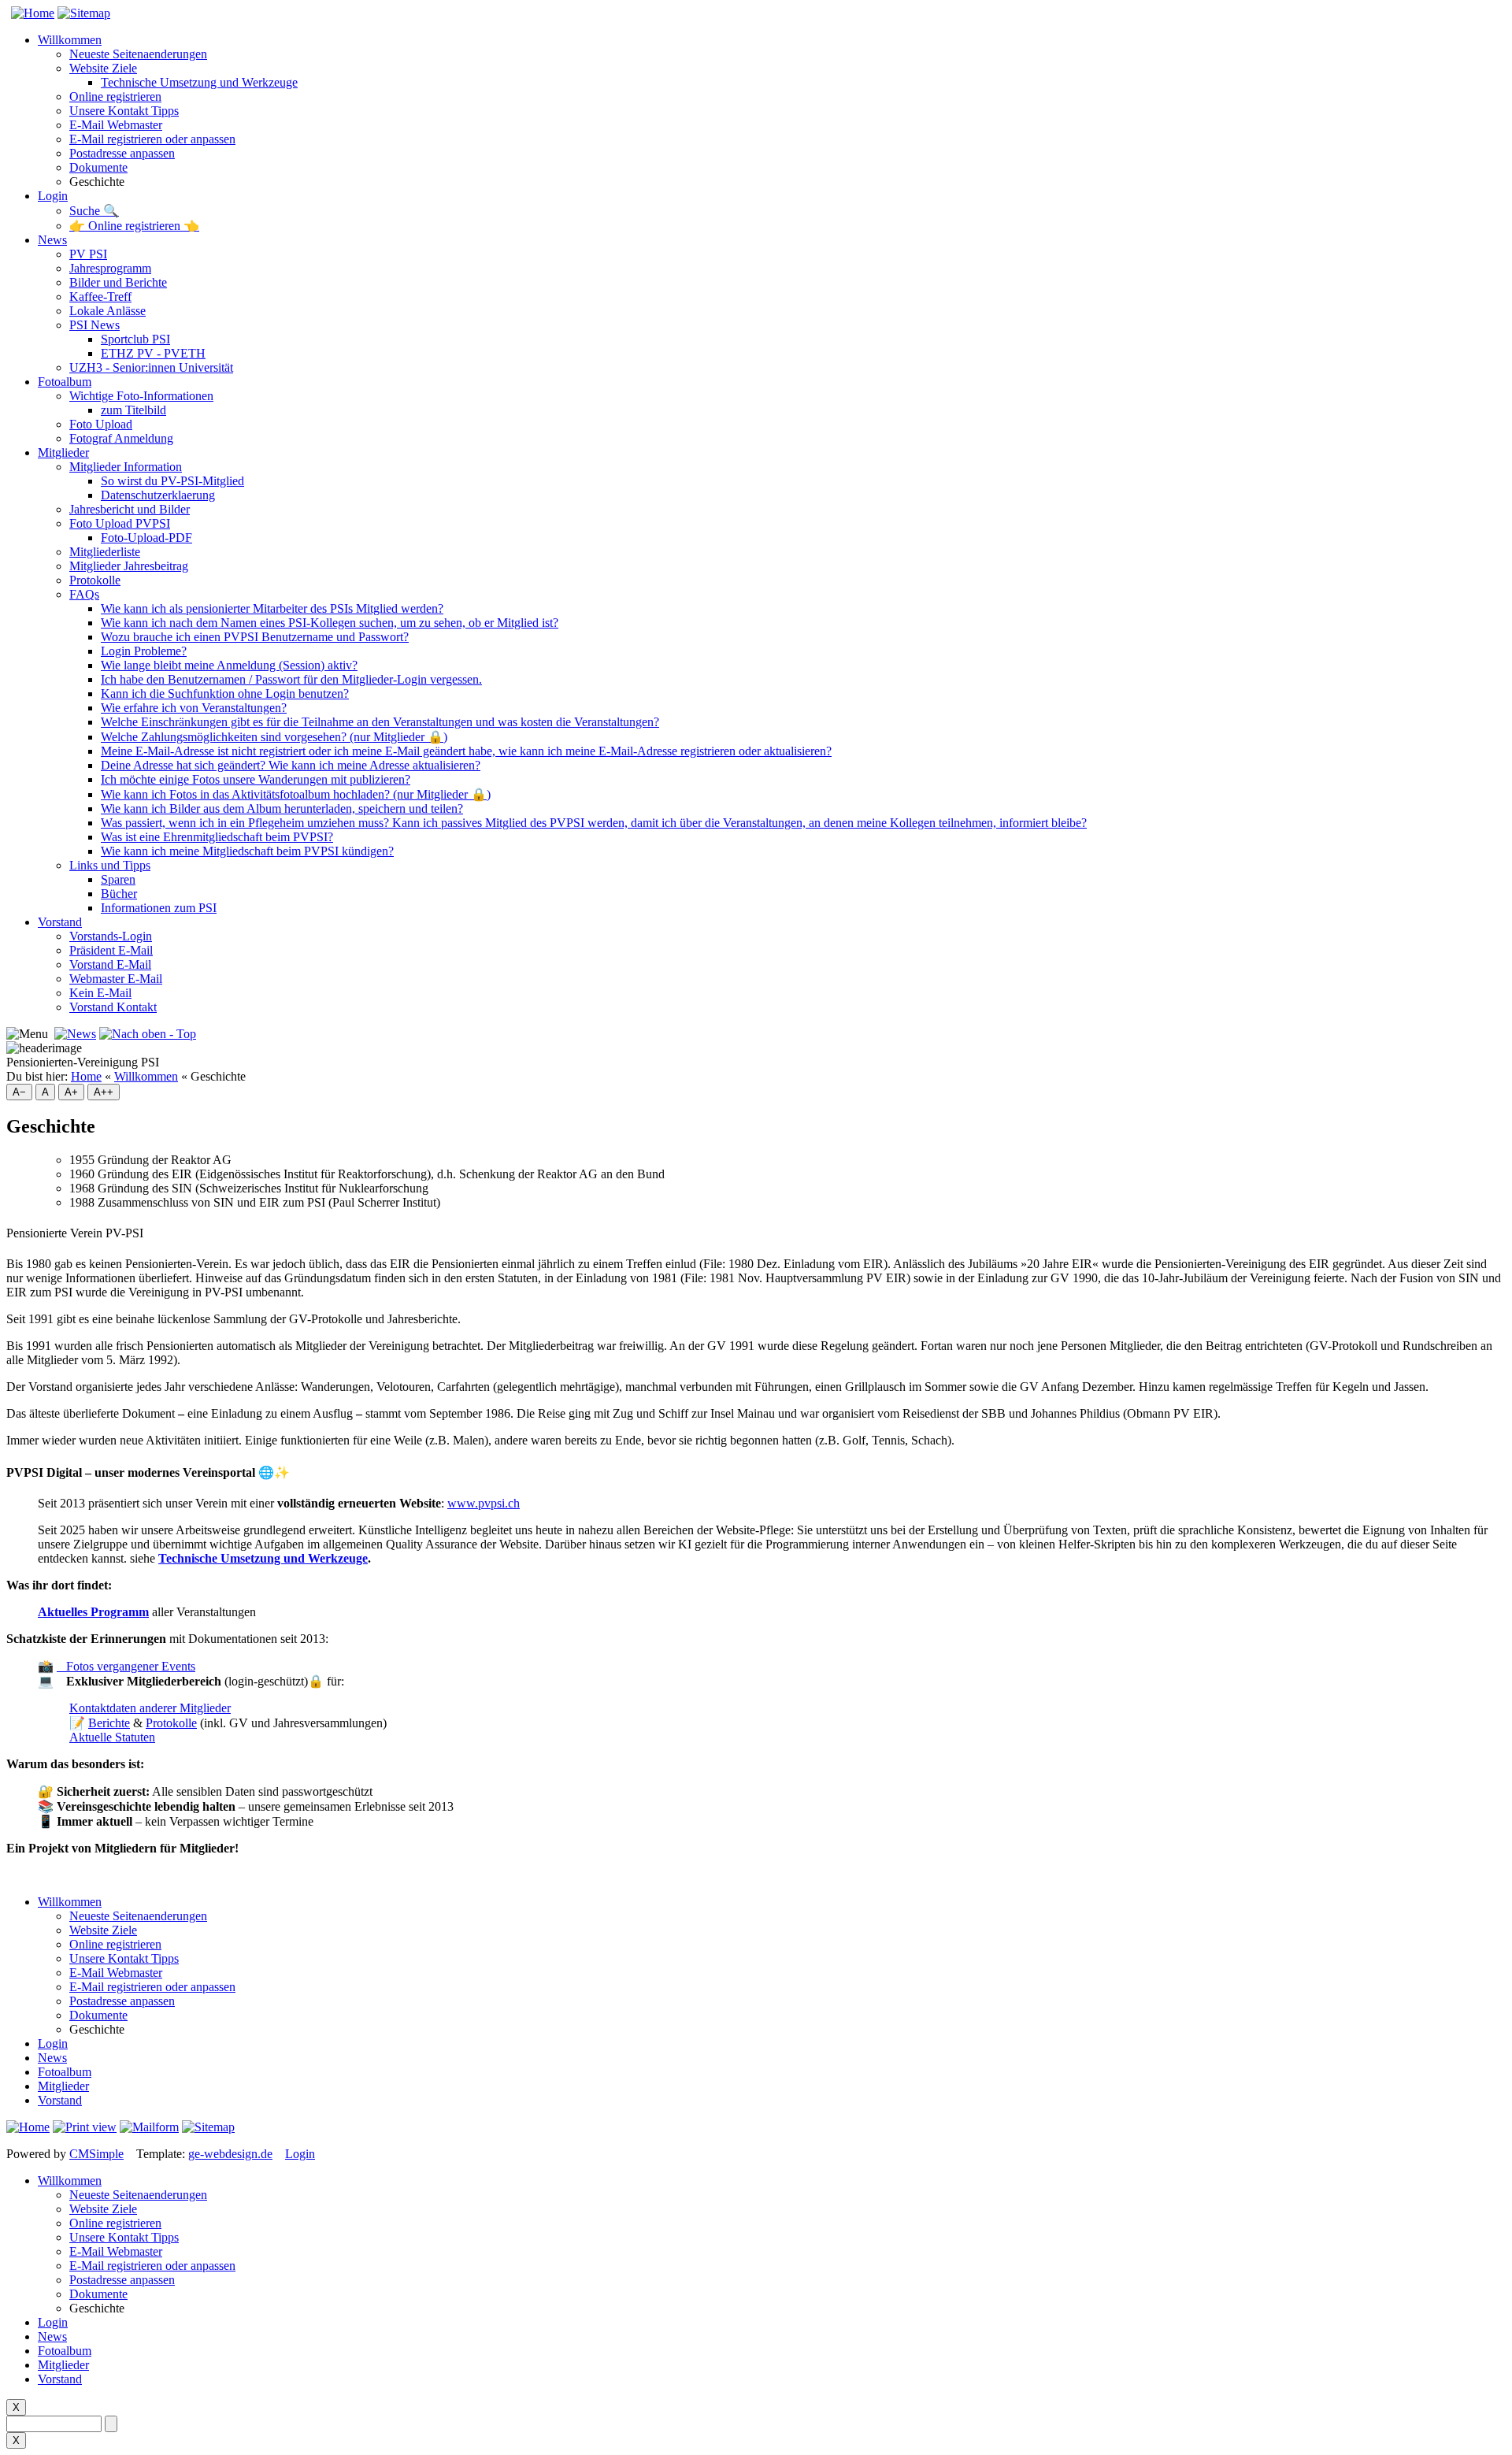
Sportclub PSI (135, 339)
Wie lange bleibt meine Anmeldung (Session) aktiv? (229, 665)
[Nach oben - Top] (148, 1034)
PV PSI (88, 254)
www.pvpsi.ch (484, 1503)
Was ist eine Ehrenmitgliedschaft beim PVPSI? (217, 837)
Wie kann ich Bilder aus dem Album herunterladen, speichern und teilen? (282, 808)
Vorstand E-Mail (110, 964)
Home (86, 1076)
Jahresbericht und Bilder (130, 509)
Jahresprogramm (110, 268)
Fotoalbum (65, 382)
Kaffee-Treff (100, 297)
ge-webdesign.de (230, 2154)
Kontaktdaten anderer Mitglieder (150, 1708)
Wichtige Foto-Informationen (141, 396)
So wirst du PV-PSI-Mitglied (172, 481)
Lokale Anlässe (107, 311)
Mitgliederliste (105, 552)
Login (53, 196)
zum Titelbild (133, 410)
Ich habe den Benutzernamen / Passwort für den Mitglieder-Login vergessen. (291, 679)
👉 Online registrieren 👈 (134, 226)
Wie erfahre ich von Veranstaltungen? (194, 708)
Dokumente (98, 167)
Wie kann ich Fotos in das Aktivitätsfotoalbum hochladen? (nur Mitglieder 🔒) (296, 794)
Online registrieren (115, 96)
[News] (75, 1034)
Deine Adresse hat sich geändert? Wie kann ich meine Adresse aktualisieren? (291, 765)
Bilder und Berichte (118, 282)
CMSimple (96, 2154)
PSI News (94, 325)
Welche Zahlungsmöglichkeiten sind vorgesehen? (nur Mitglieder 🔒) (274, 737)
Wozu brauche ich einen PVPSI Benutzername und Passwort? (255, 637)
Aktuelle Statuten (112, 1737)
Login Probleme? (144, 651)
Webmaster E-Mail (116, 979)
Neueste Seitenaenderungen (138, 54)
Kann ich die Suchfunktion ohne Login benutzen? (225, 693)
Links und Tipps (110, 865)
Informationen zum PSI (159, 908)
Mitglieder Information (126, 467)
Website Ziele (103, 68)
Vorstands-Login (111, 936)
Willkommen (70, 40)
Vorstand (60, 922)
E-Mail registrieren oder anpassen (152, 139)
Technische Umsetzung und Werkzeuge (199, 82)
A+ (71, 1092)
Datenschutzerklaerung (158, 495)
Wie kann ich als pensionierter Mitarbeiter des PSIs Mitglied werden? (272, 608)
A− (19, 1092)
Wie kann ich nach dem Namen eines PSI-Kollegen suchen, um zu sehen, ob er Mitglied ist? (330, 623)
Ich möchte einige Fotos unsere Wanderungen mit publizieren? (256, 779)
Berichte (109, 1723)
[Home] (30, 13)
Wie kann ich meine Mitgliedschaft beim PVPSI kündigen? (247, 851)
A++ (104, 1092)
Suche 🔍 (94, 211)
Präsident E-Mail (111, 950)
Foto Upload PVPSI (120, 523)
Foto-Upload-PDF (146, 538)
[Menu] (27, 1034)
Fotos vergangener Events (126, 1666)
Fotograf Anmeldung (121, 438)
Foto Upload (101, 424)
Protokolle (95, 580)
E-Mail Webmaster (116, 125)
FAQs (84, 594)
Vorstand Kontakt (113, 1007)
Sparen (118, 879)
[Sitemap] (84, 13)
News (52, 240)
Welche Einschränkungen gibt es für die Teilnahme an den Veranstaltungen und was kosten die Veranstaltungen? (380, 722)
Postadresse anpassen (122, 153)
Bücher (119, 894)
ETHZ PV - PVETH (153, 353)
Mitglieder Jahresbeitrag (129, 566)
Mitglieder (63, 452)
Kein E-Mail (100, 993)
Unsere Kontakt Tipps (124, 111)
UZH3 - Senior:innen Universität (151, 367)
